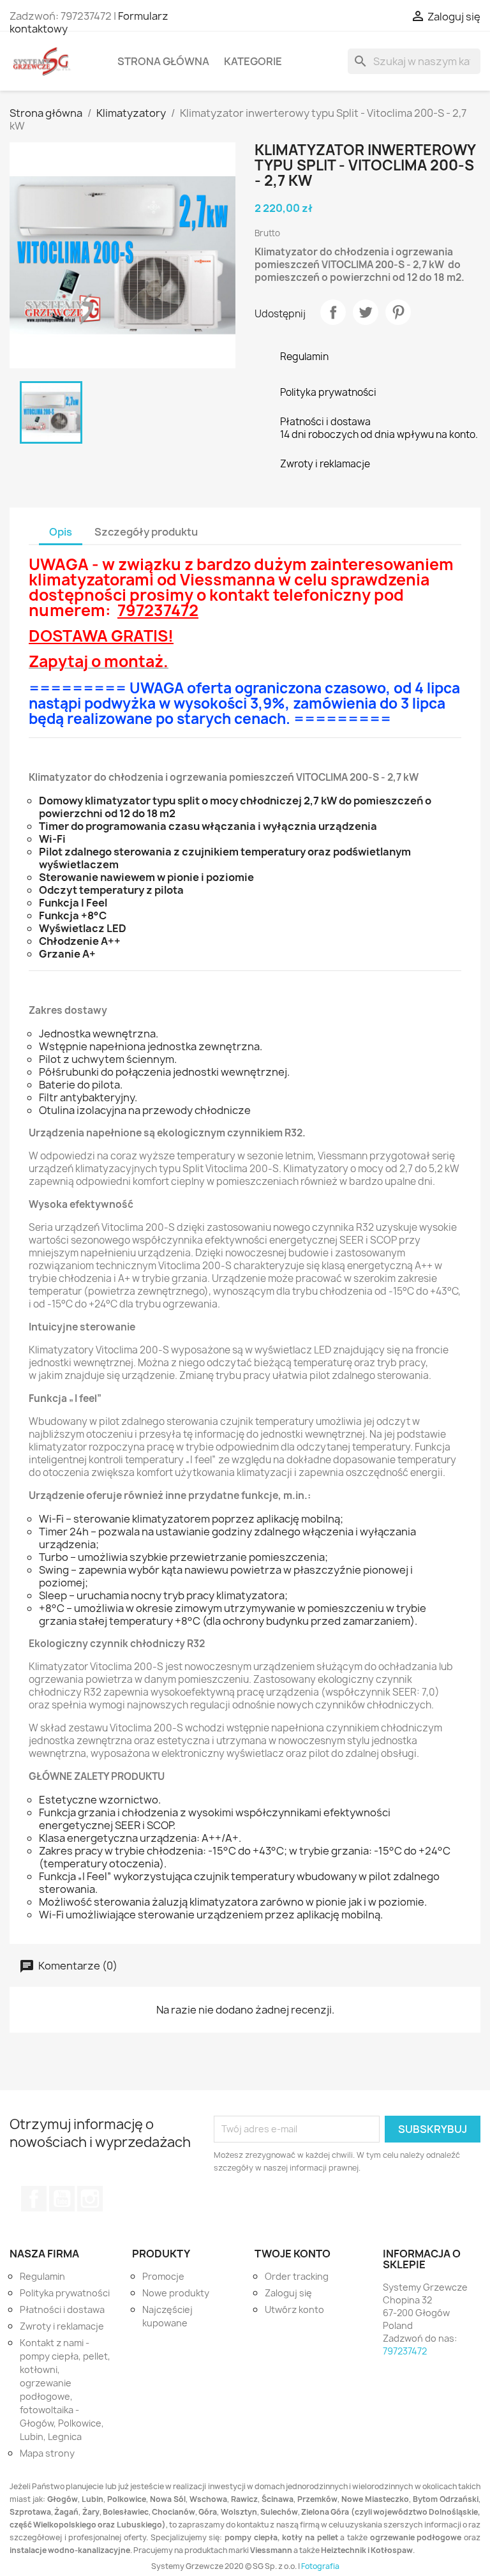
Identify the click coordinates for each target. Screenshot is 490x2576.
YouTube (62, 2199)
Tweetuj (366, 312)
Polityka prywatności (65, 2293)
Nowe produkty (176, 2293)
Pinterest (398, 312)
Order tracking (297, 2276)
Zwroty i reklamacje (62, 2326)
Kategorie (253, 61)
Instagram (90, 2199)
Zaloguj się (288, 2293)
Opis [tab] (61, 532)
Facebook (34, 2199)
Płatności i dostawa (62, 2309)
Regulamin (42, 2276)
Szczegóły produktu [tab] (146, 532)
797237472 (405, 2351)
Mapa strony (47, 2453)
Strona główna (163, 61)
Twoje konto (293, 2254)
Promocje (163, 2276)
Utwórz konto (294, 2309)
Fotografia (320, 2566)
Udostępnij (333, 312)
